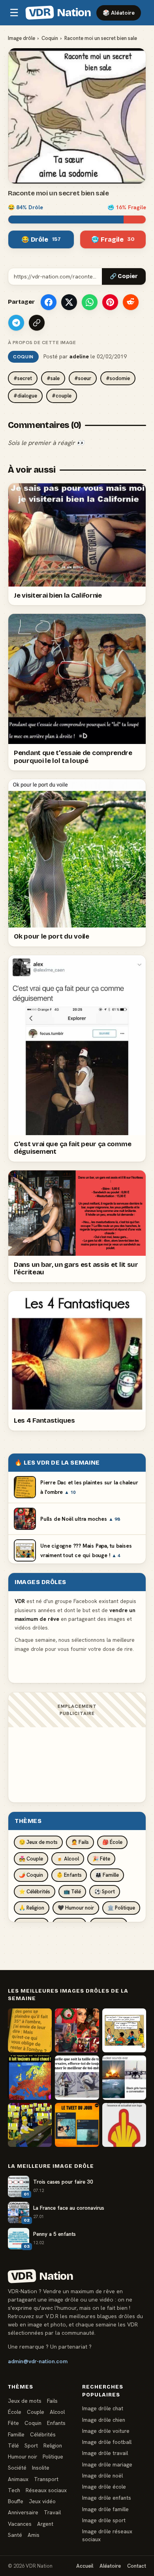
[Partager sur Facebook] (49, 302)
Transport (46, 2479)
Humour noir (23, 2457)
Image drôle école (104, 2487)
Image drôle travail (105, 2453)
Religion (53, 2445)
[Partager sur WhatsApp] (90, 302)
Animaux (18, 2479)
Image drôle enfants (107, 2498)
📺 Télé (72, 1892)
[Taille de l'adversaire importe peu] (77, 2077)
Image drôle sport (104, 2520)
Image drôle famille (105, 2509)
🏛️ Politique (121, 1908)
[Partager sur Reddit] (131, 302)
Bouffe (16, 2501)
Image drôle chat (103, 2408)
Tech (14, 2490)
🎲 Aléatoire (119, 13)
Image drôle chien (104, 2420)
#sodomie (118, 378)
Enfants (56, 2423)
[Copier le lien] (37, 323)
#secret (23, 378)
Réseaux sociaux (46, 2490)
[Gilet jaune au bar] (30, 2125)
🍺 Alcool (68, 1859)
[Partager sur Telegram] (16, 323)
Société (17, 2468)
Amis (34, 2535)
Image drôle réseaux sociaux (107, 2535)
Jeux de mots (25, 2401)
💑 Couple (31, 1859)
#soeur (83, 378)
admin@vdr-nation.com (38, 2361)
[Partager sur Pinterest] (110, 302)
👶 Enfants (69, 1875)
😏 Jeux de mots (38, 1842)
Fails (52, 2401)
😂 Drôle (41, 239)
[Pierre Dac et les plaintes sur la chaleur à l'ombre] (30, 2030)
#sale (53, 378)
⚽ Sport (105, 1892)
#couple (62, 396)
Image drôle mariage (107, 2464)
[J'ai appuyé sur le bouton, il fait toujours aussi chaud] (30, 2077)
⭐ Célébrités (35, 1892)
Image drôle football (107, 2442)
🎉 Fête (101, 1859)
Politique (53, 2457)
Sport (31, 2445)
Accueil (85, 2566)
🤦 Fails (80, 1842)
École (15, 2412)
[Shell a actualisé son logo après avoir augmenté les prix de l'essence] (124, 2125)
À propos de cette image (42, 343)
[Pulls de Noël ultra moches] (77, 2030)
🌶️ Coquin (31, 1875)
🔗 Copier (124, 276)
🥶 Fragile (113, 239)
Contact (137, 2566)
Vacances (20, 2524)
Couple (36, 2412)
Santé (15, 2535)
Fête (13, 2423)
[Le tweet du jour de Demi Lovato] (77, 2125)
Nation (60, 13)
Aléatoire (110, 2566)
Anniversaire (23, 2512)
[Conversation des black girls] (124, 2077)
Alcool (57, 2412)
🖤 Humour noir (76, 1908)
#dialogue (25, 396)
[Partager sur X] (69, 302)
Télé (13, 2445)
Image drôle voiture (106, 2431)
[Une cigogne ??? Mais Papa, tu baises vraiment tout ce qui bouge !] (124, 2030)
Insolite (41, 2468)
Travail (52, 2512)
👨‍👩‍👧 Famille (107, 1875)
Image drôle (22, 38)
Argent (45, 2524)
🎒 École (112, 1842)
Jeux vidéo (42, 2501)
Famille (16, 2434)
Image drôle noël (102, 2476)
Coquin (50, 38)
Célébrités (43, 2434)
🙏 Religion (32, 1908)
